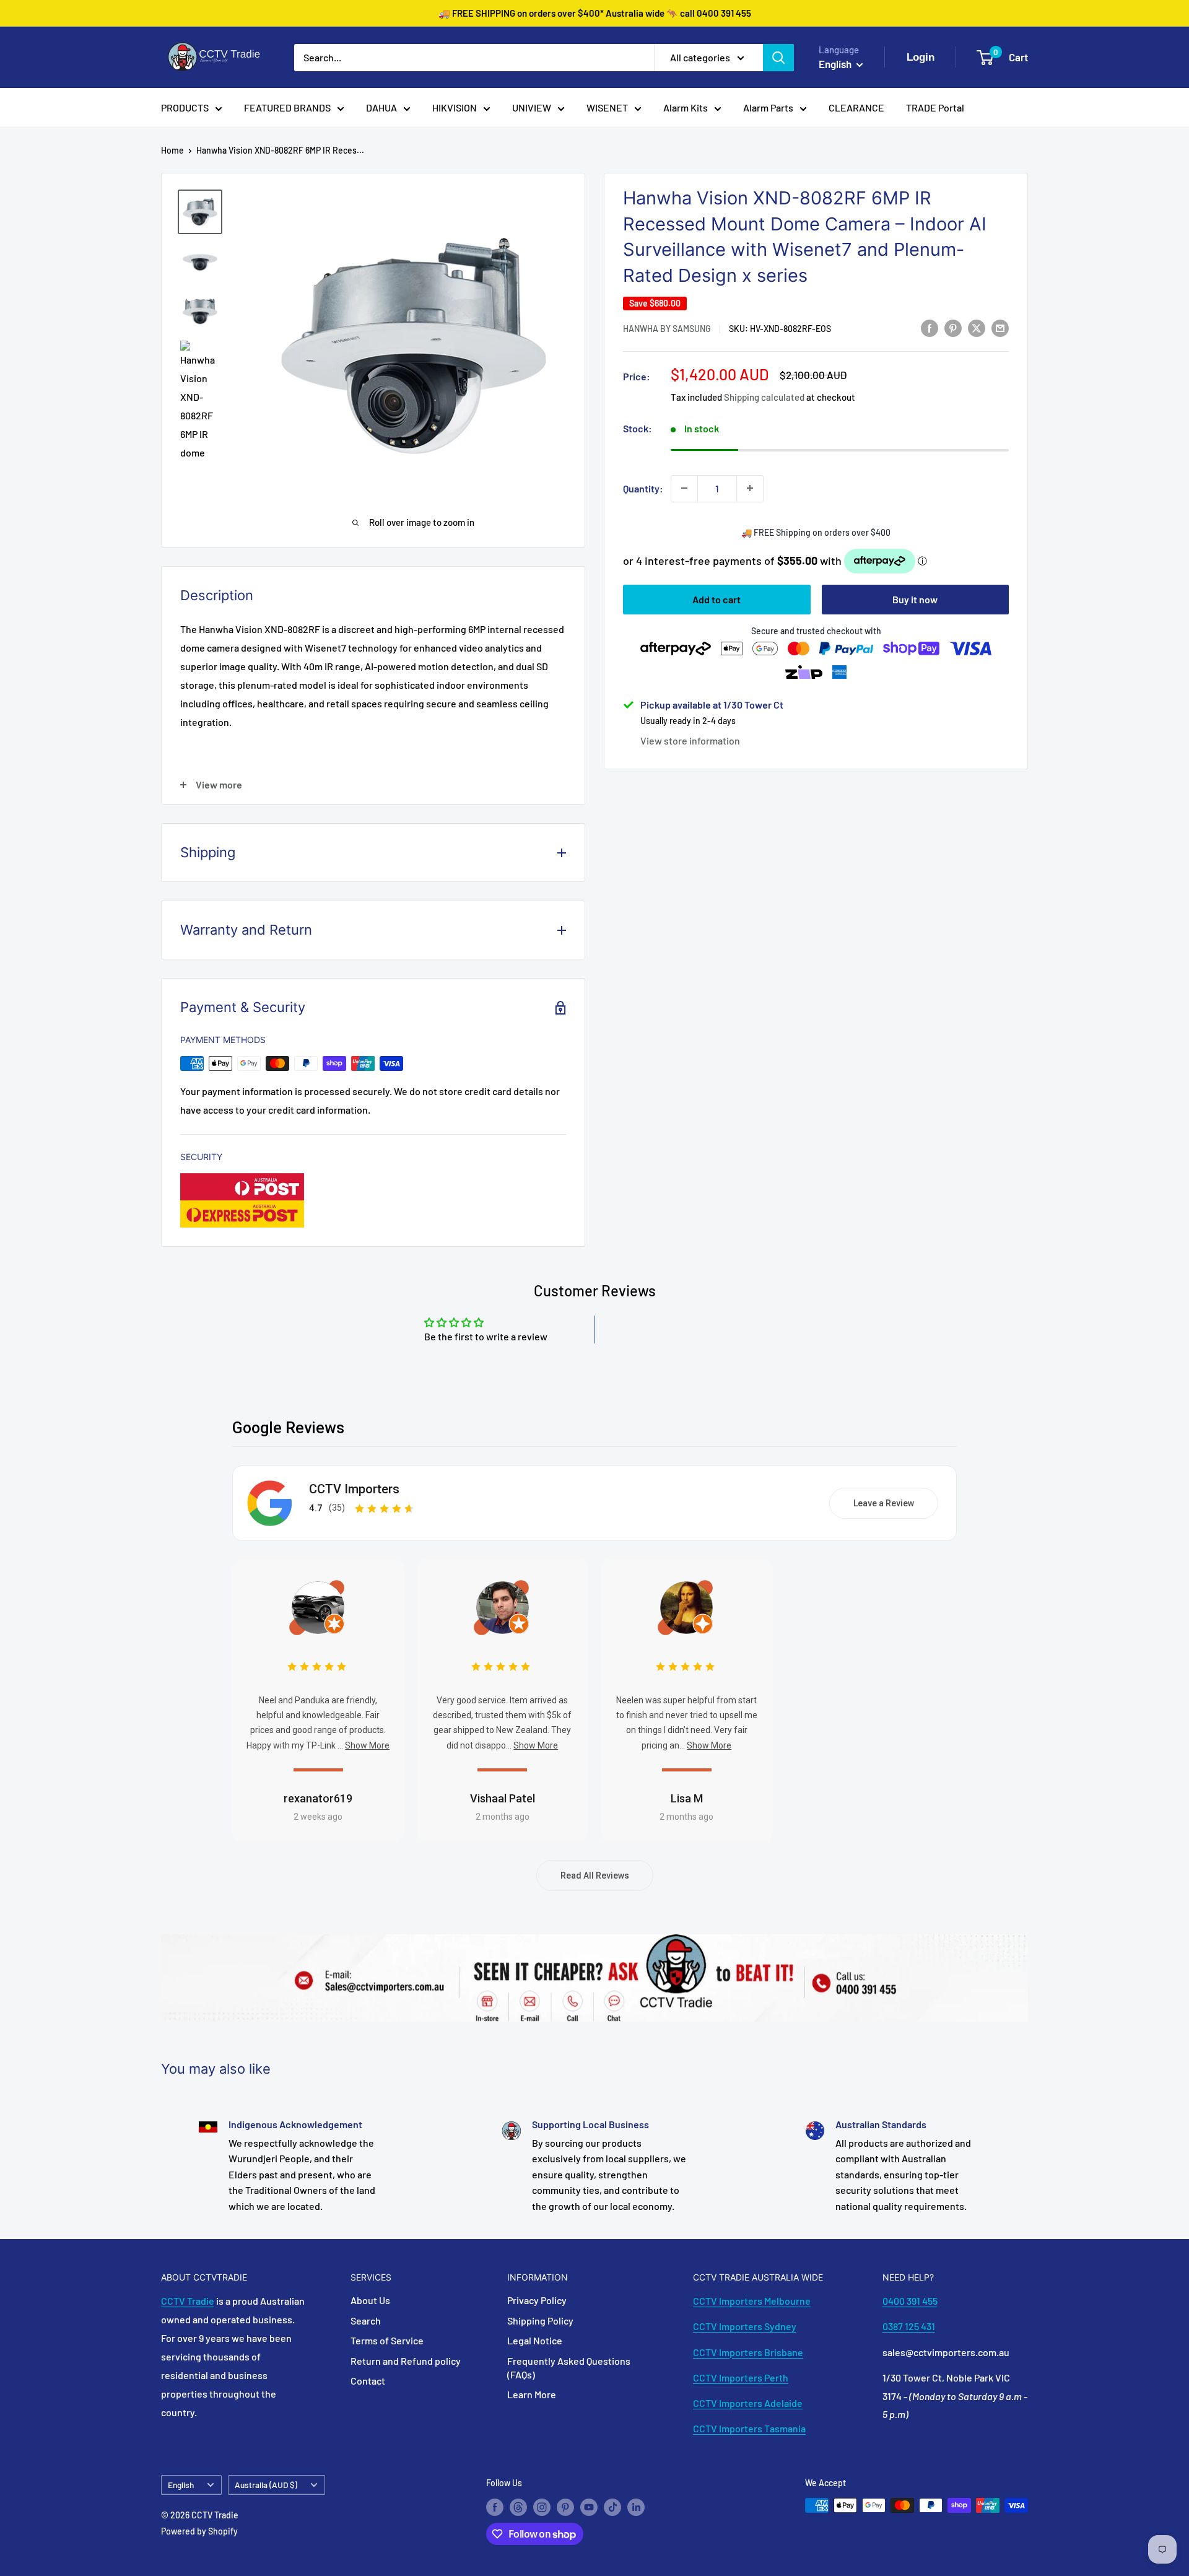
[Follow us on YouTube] (589, 2507)
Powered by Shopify (199, 2531)
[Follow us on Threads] (518, 2507)
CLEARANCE (856, 107)
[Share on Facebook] (930, 327)
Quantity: (643, 488)
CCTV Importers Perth (741, 2377)
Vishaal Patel (503, 1798)
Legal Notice (535, 2340)
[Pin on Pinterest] (953, 327)
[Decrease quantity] (684, 488)
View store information (690, 740)
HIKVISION (455, 107)
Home (172, 150)
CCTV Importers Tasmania (749, 2428)
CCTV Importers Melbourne (752, 2301)
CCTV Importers (354, 1489)
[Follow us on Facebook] (495, 2507)
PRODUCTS (185, 107)
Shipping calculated (764, 397)
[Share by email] (1000, 327)
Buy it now (915, 599)
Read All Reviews (595, 1875)
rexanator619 (318, 1798)
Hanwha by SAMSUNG (667, 329)
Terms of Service (387, 2340)
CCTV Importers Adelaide (748, 2403)
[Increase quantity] (750, 488)
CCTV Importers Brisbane (748, 2352)
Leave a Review (884, 1503)
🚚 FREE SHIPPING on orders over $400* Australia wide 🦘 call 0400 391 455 (595, 13)
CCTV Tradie (188, 2301)
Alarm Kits (686, 107)
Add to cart (716, 599)
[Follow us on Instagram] (542, 2507)
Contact (368, 2381)
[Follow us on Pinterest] (565, 2507)
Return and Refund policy (406, 2361)
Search (366, 2321)
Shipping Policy (540, 2321)
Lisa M (687, 1798)
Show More (367, 1745)
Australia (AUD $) (266, 2485)
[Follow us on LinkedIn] (636, 2507)
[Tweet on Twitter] (977, 327)
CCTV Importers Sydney (745, 2326)
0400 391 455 (910, 2301)
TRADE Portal (935, 107)
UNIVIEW (532, 107)
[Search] (778, 58)
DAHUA (381, 107)
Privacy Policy (537, 2300)
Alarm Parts (768, 107)
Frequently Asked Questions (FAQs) (569, 2368)
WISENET (607, 107)
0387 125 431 (909, 2326)
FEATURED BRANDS (287, 107)
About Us (370, 2300)
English (181, 2485)
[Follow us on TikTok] (612, 2507)
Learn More (532, 2394)
